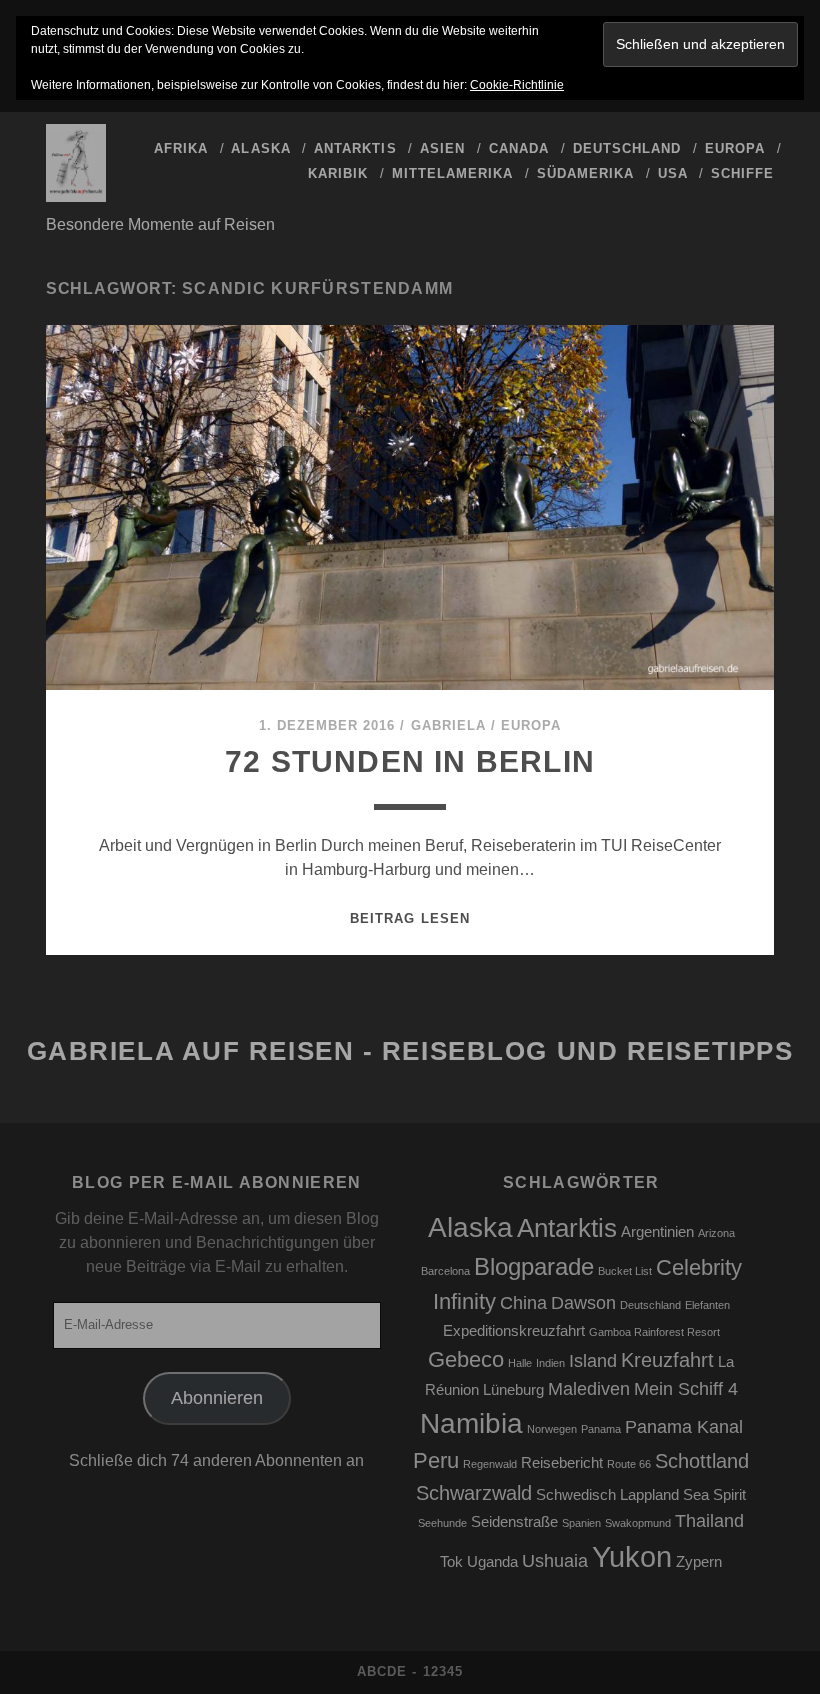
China (523, 1303)
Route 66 (629, 1464)
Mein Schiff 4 (686, 1389)
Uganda (492, 1562)
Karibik (338, 173)
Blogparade (534, 1266)
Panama (601, 1429)
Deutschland (627, 148)
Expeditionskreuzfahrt (514, 1331)
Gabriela (448, 725)
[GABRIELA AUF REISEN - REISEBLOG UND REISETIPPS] (76, 193)
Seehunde (442, 1523)
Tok (451, 1562)
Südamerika (585, 173)
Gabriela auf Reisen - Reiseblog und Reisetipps (410, 1051)
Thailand (709, 1521)
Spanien (581, 1523)
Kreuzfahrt (667, 1360)
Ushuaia (555, 1561)
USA (673, 173)
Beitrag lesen (410, 918)
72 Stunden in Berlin (410, 761)
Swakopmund (638, 1523)
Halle (520, 1363)
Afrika (181, 148)
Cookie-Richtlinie (517, 85)
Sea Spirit (714, 1495)
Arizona (716, 1233)
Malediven (589, 1389)
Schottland (702, 1461)
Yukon (632, 1556)
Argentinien (657, 1232)
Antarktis (355, 148)
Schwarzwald (474, 1493)
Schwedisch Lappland (607, 1495)
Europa (735, 148)
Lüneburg (513, 1390)
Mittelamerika (453, 173)
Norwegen (552, 1429)
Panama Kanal (684, 1427)
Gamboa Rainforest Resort (654, 1332)
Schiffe (742, 173)
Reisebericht (562, 1463)
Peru (436, 1460)
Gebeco (466, 1359)
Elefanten (707, 1305)
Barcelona (445, 1271)
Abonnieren (217, 1398)
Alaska (260, 148)
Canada (519, 148)
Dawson (583, 1303)
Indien (550, 1363)
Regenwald (490, 1464)
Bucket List (625, 1271)
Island (593, 1361)
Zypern (699, 1562)
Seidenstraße (514, 1522)
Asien (442, 148)
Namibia (471, 1423)
